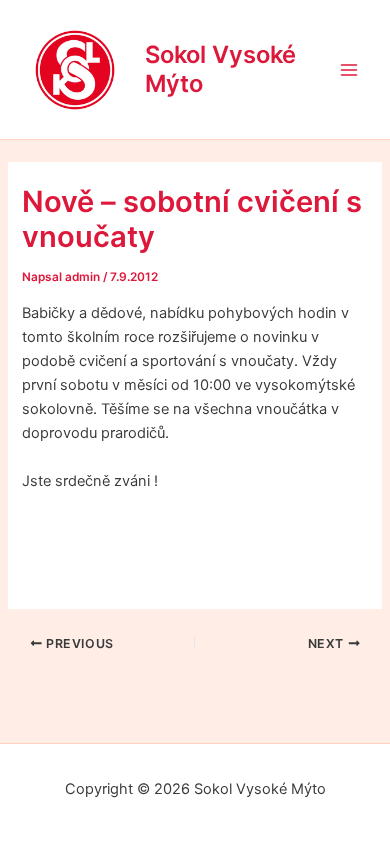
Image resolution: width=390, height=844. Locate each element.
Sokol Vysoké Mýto (220, 68)
